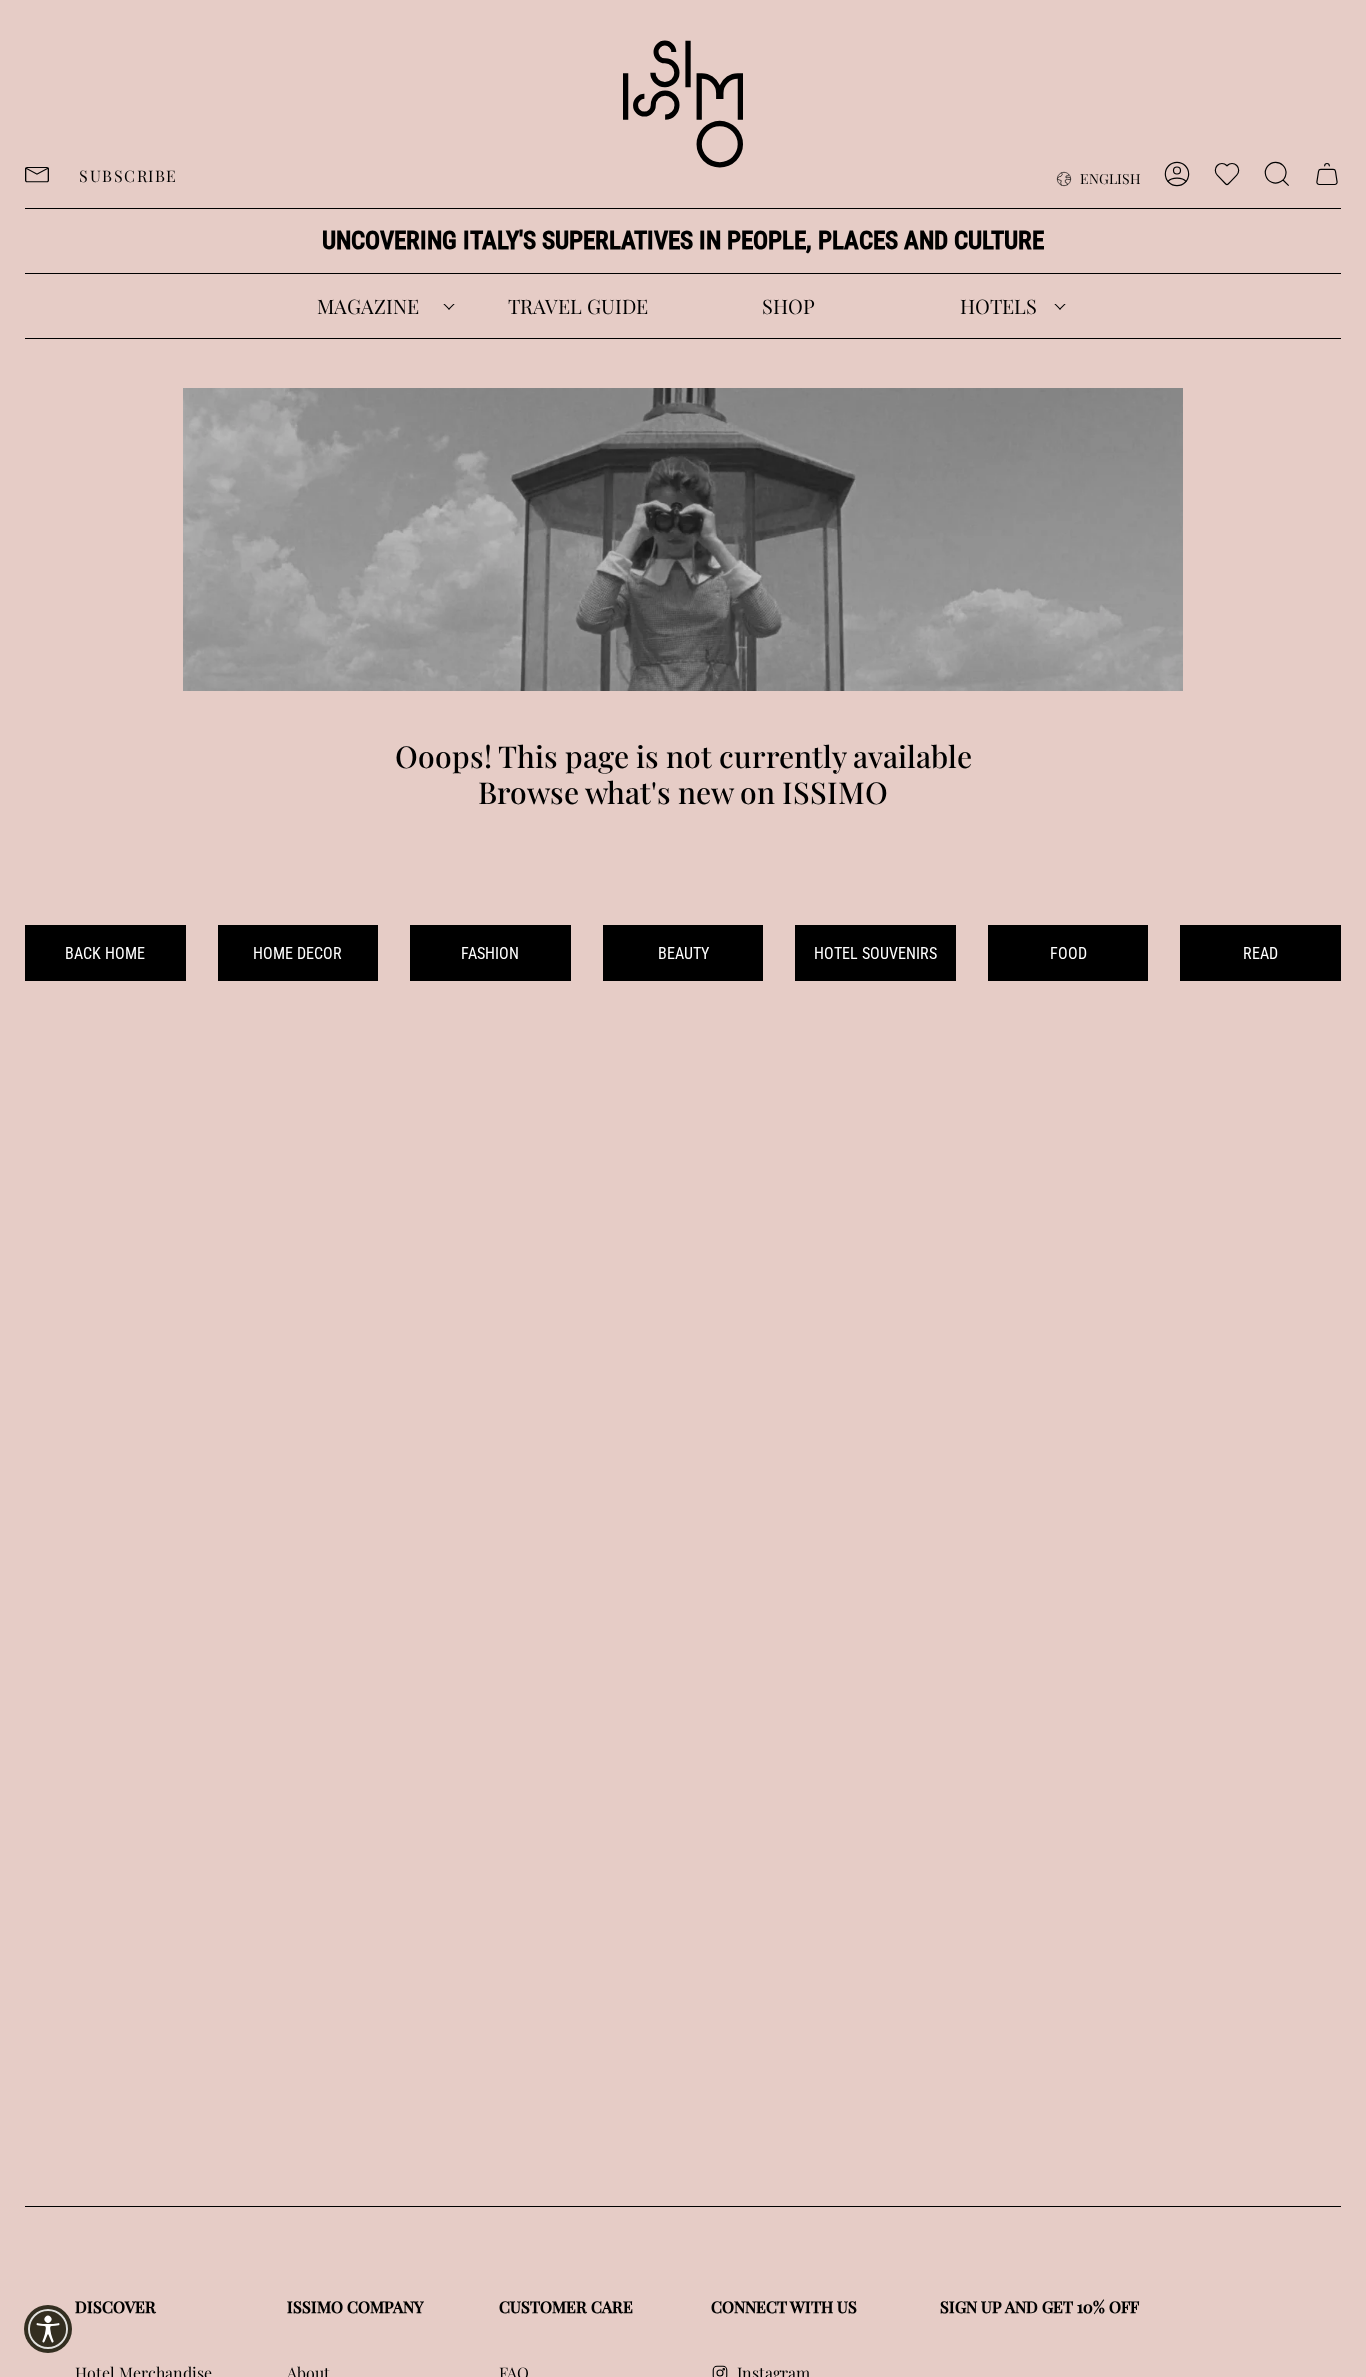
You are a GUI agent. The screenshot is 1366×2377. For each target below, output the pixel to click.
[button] (368, 306)
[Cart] (1327, 174)
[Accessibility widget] (48, 2329)
